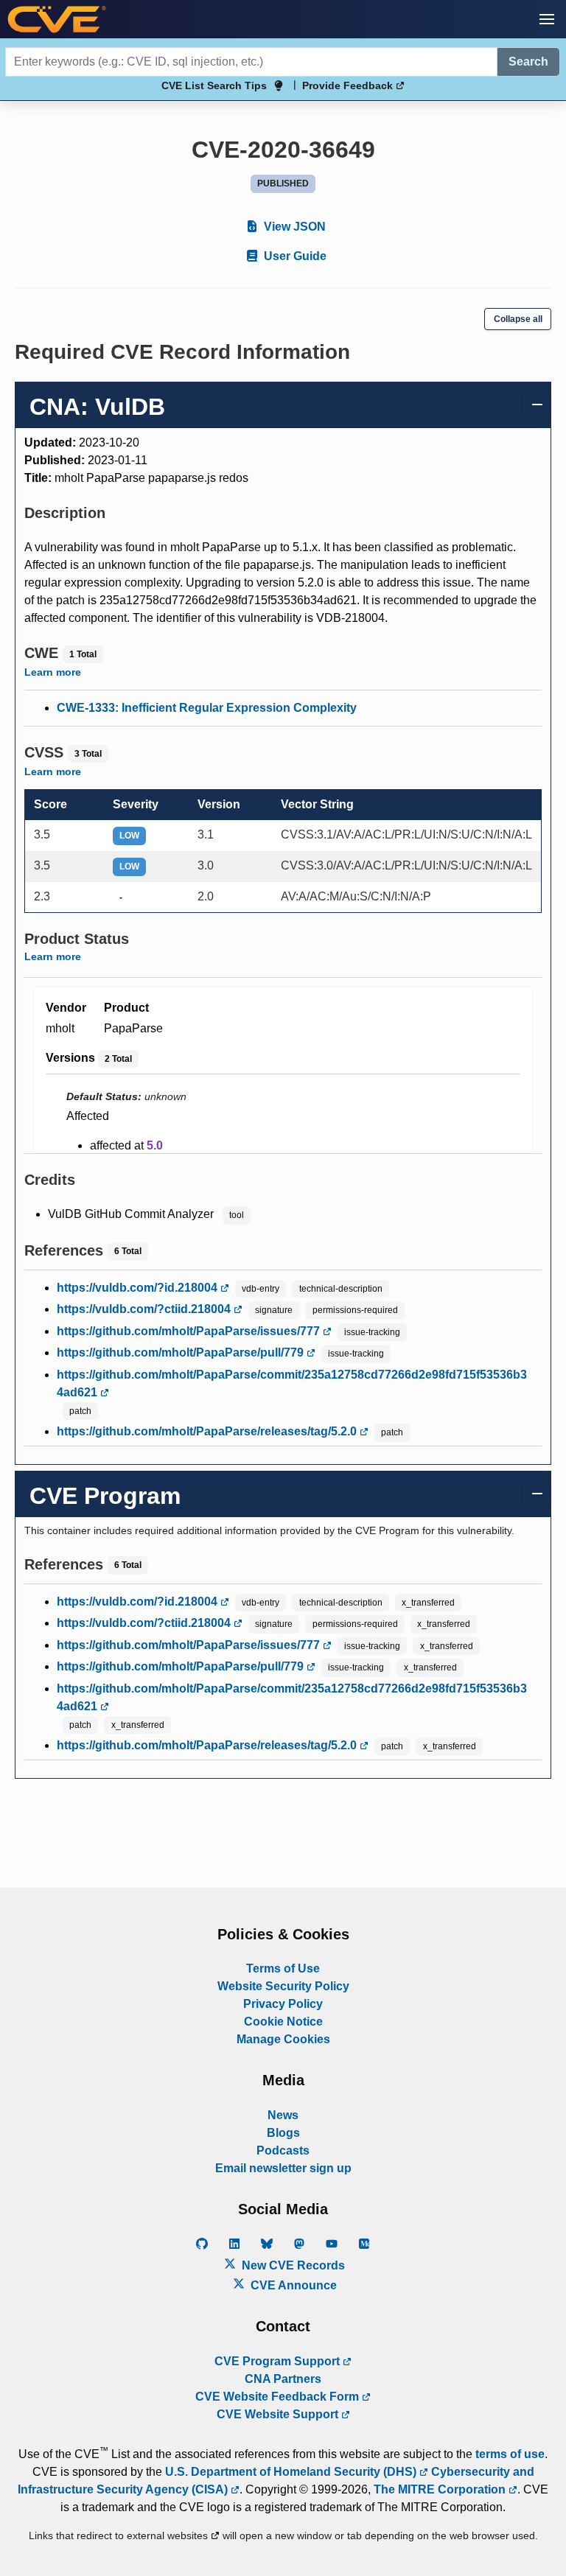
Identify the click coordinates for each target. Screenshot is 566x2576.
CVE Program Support (279, 2361)
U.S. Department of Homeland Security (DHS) (292, 2472)
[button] (547, 19)
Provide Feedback (349, 85)
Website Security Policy (283, 1986)
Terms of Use (283, 1968)
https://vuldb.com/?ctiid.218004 (145, 1309)
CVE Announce (292, 2285)
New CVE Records (292, 2265)
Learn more (53, 672)
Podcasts (283, 2150)
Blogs (283, 2133)
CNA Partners (283, 2379)
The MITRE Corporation (441, 2489)
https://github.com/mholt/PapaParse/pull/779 (182, 1352)
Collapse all (518, 319)
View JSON (293, 227)
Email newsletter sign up (283, 2168)
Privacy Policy (283, 2004)
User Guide (294, 256)
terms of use (510, 2454)
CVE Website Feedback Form (279, 2397)
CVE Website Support (279, 2414)
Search (528, 62)
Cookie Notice (283, 2022)
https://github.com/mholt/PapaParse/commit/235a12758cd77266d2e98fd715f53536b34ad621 (292, 1383)
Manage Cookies (283, 2039)
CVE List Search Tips (214, 85)
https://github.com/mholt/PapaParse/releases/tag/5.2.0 (208, 1431)
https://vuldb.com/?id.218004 (139, 1288)
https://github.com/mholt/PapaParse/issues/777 (190, 1331)
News (283, 2115)
